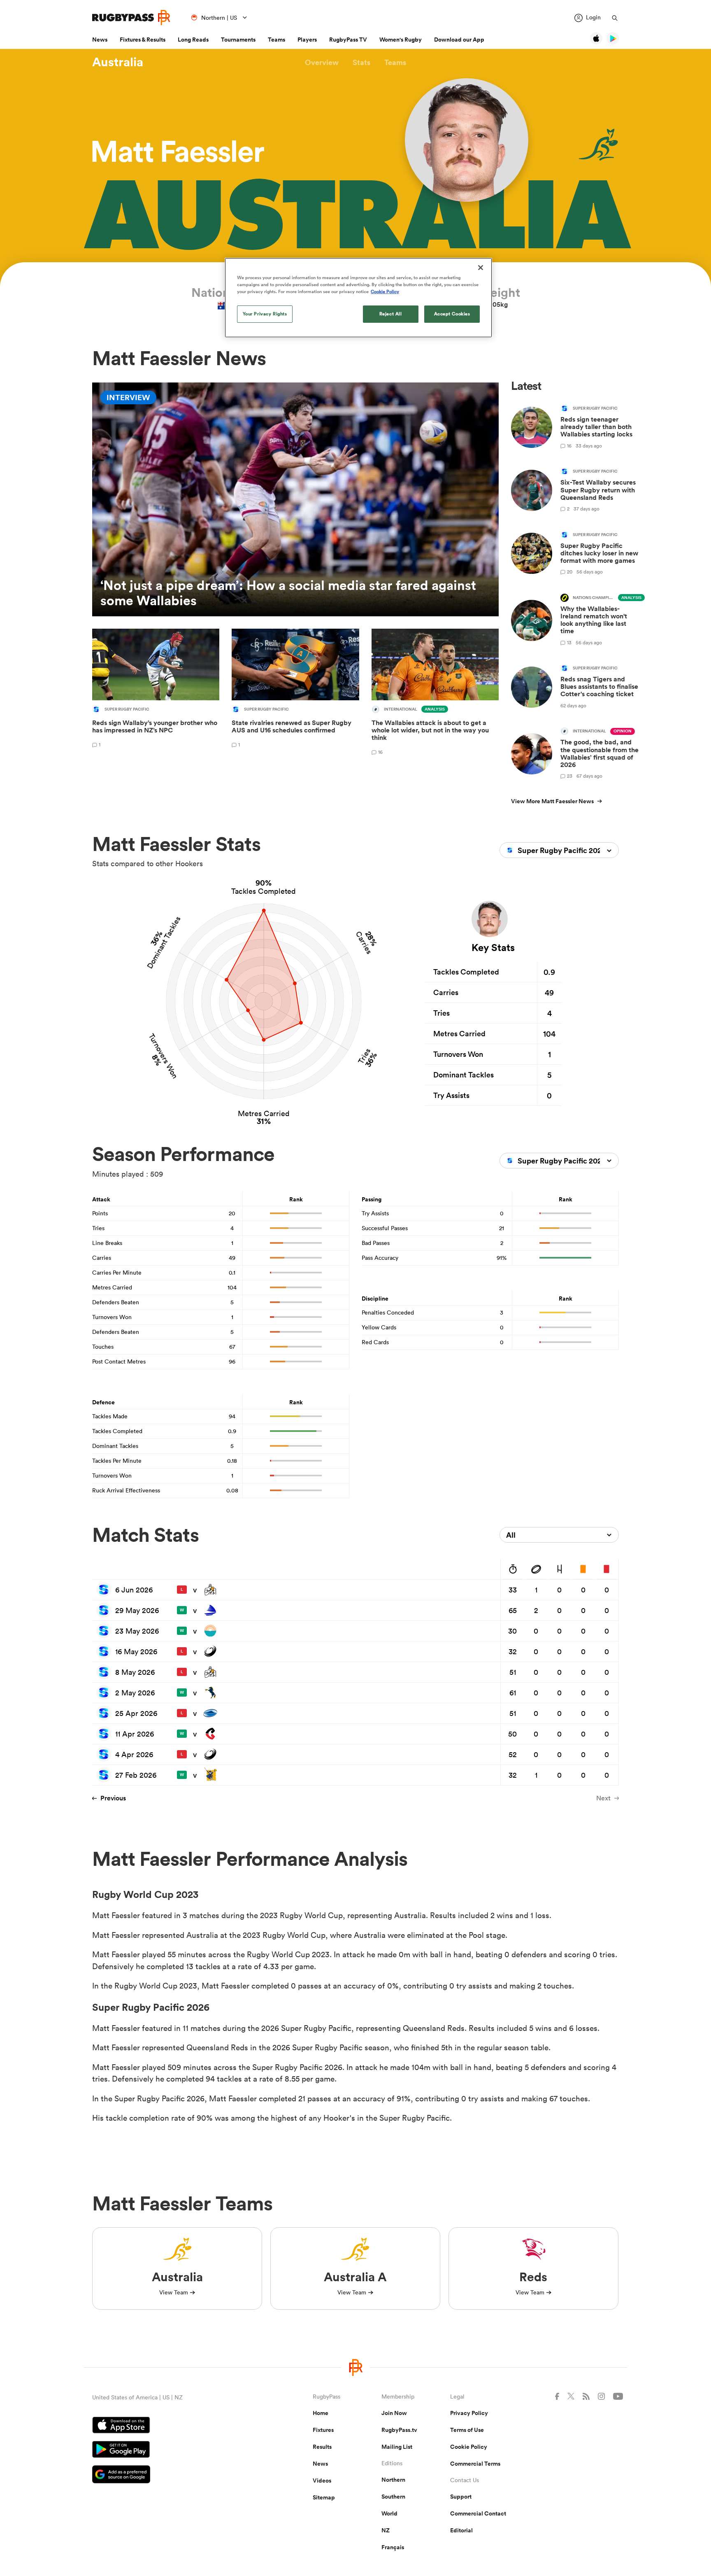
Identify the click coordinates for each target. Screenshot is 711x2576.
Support (461, 2497)
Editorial (461, 2530)
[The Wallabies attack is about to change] (435, 693)
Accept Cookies (452, 314)
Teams (276, 40)
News (100, 40)
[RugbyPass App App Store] (174, 2426)
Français (393, 2547)
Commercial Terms (475, 2464)
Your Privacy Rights (265, 314)
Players (307, 40)
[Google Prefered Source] (174, 2475)
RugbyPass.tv (399, 2430)
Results (322, 2447)
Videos (322, 2480)
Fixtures (323, 2430)
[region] (358, 298)
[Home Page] (131, 17)
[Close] (481, 268)
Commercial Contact (478, 2513)
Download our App (459, 40)
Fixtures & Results (143, 40)
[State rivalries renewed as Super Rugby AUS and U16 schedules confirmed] (295, 693)
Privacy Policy (469, 2413)
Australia (118, 62)
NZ (386, 2530)
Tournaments (238, 40)
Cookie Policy (469, 2447)
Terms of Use (467, 2430)
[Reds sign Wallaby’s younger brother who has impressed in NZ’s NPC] (156, 693)
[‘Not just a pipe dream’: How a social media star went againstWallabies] (295, 499)
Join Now (394, 2413)
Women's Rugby (401, 40)
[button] (322, 62)
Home (321, 2413)
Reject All (391, 314)
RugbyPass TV (348, 40)
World (389, 2513)
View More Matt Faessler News (552, 801)
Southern (393, 2497)
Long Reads (193, 40)
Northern (393, 2480)
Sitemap (324, 2497)
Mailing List (397, 2447)
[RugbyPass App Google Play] (174, 2450)
